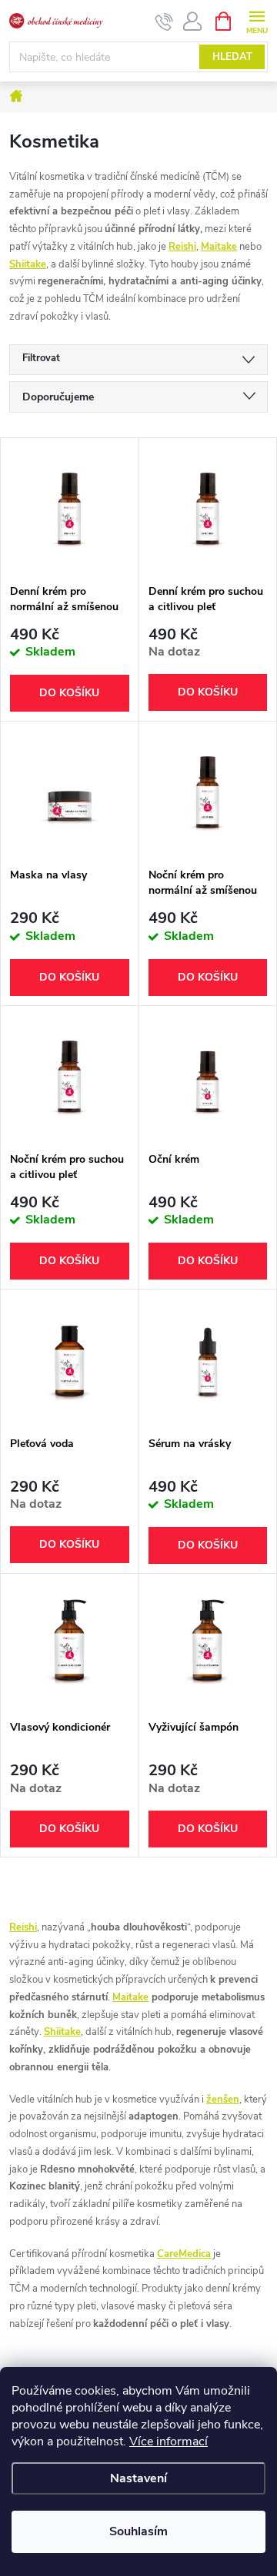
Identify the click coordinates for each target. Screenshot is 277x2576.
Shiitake (28, 264)
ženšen (223, 2100)
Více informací (169, 2442)
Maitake (219, 247)
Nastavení (138, 2478)
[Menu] (257, 20)
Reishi (182, 247)
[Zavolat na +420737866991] (164, 22)
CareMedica (184, 2254)
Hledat (232, 57)
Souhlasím (138, 2531)
